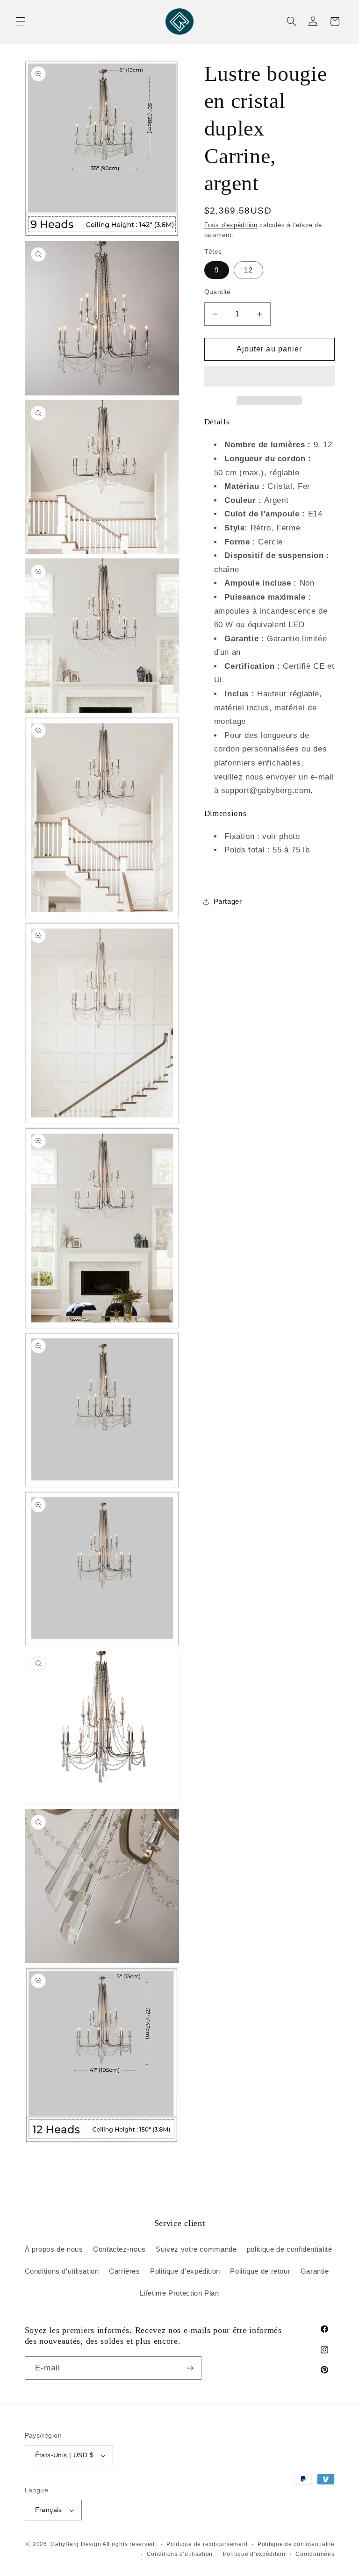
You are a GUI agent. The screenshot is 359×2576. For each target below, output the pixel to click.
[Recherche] (291, 21)
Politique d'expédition (185, 2271)
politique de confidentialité (290, 2249)
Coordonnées (315, 2554)
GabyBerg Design (76, 2544)
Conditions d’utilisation (180, 2554)
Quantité (218, 292)
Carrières (125, 2271)
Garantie (315, 2271)
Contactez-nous (119, 2249)
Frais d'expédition (231, 225)
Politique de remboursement (207, 2544)
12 (248, 270)
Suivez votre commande (196, 2249)
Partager (228, 902)
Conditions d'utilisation (62, 2271)
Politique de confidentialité (296, 2544)
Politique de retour (260, 2271)
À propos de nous (54, 2249)
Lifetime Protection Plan (179, 2293)
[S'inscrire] (190, 2368)
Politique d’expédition (254, 2554)
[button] (269, 377)
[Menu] (21, 21)
